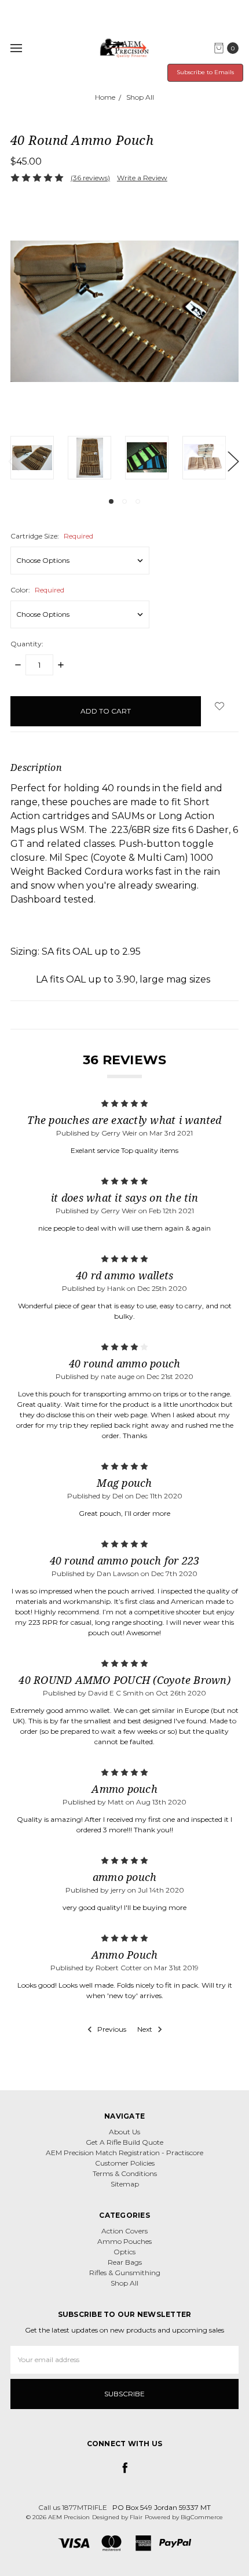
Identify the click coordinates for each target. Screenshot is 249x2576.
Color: (37, 590)
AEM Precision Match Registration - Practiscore (124, 2153)
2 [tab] (124, 501)
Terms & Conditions (125, 2173)
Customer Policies (125, 2163)
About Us (124, 2132)
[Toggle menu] (16, 48)
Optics (124, 2252)
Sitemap (125, 2184)
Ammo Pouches (124, 2241)
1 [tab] (111, 501)
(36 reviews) (90, 178)
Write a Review (142, 178)
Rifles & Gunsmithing (125, 2273)
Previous (13, 461)
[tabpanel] (39, 458)
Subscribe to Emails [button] (205, 72)
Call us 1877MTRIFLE (73, 2507)
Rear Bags (125, 2262)
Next (233, 461)
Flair (136, 2517)
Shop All (124, 2283)
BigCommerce (202, 2517)
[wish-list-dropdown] (220, 706)
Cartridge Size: (52, 536)
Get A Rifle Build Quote (124, 2142)
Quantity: (27, 644)
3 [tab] (138, 501)
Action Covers (124, 2231)
